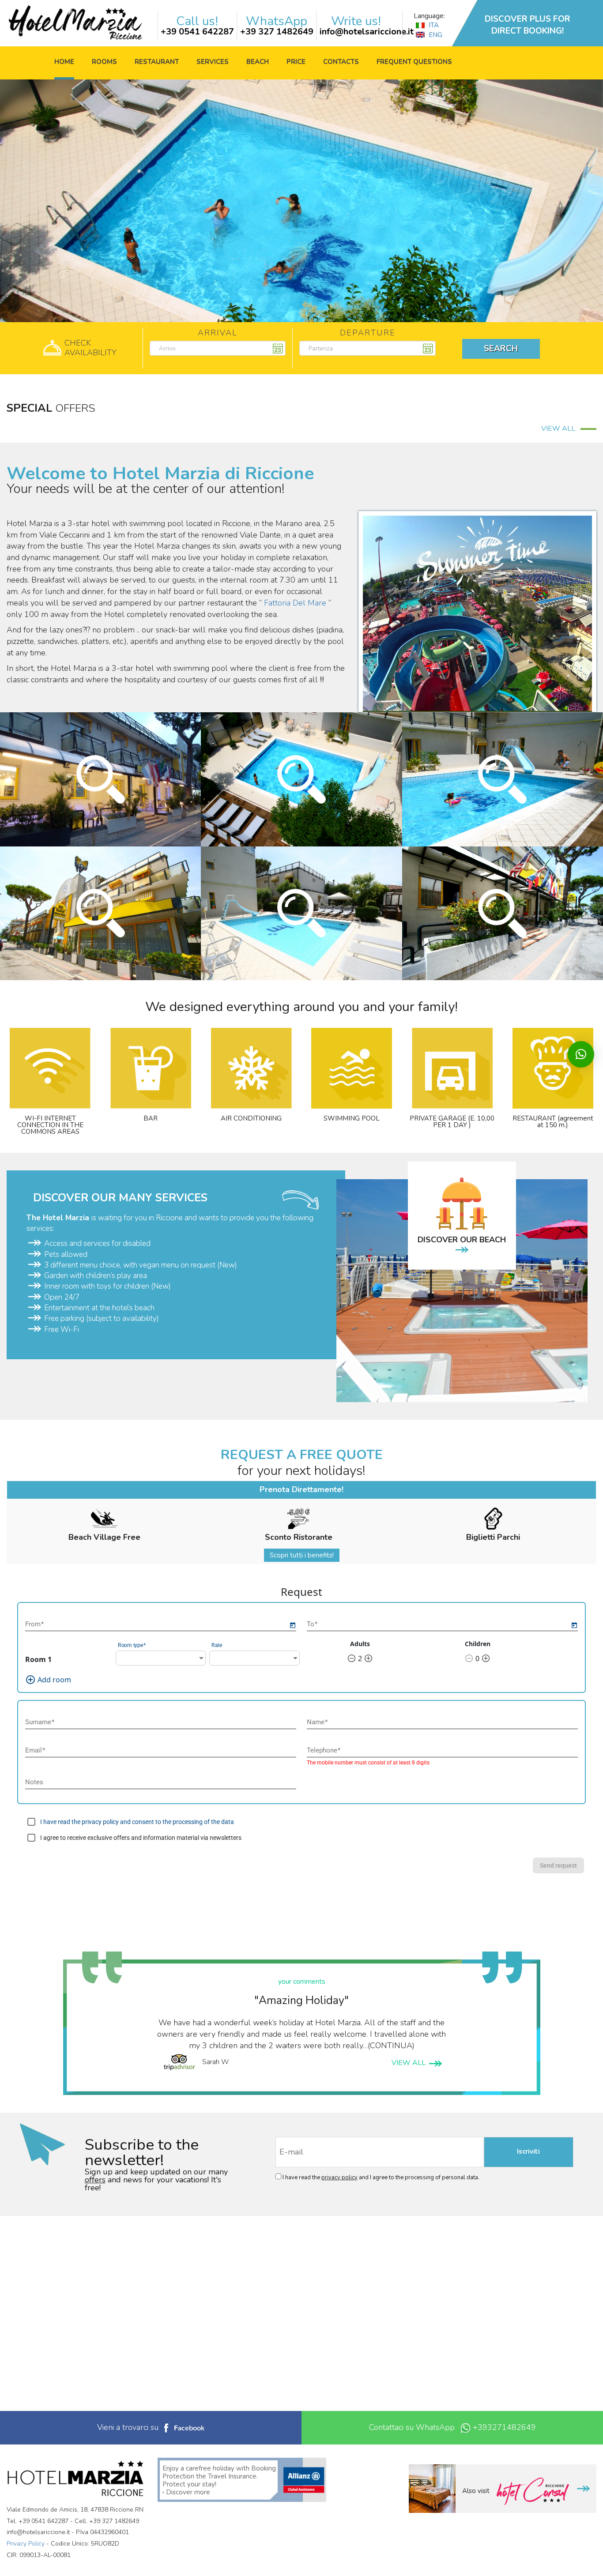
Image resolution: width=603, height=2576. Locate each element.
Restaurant (157, 62)
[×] (581, 1054)
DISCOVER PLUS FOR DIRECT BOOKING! (528, 25)
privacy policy (339, 2177)
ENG (435, 35)
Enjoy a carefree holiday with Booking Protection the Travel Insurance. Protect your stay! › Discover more (219, 2480)
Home (64, 62)
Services (213, 62)
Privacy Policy (26, 2544)
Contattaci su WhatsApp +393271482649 (452, 2427)
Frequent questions (414, 62)
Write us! (356, 21)
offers (95, 2180)
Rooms (104, 62)
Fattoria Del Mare (295, 603)
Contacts (341, 62)
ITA (433, 25)
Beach (258, 62)
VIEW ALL (561, 429)
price (296, 62)
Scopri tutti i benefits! (302, 1555)
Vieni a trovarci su (129, 2427)
